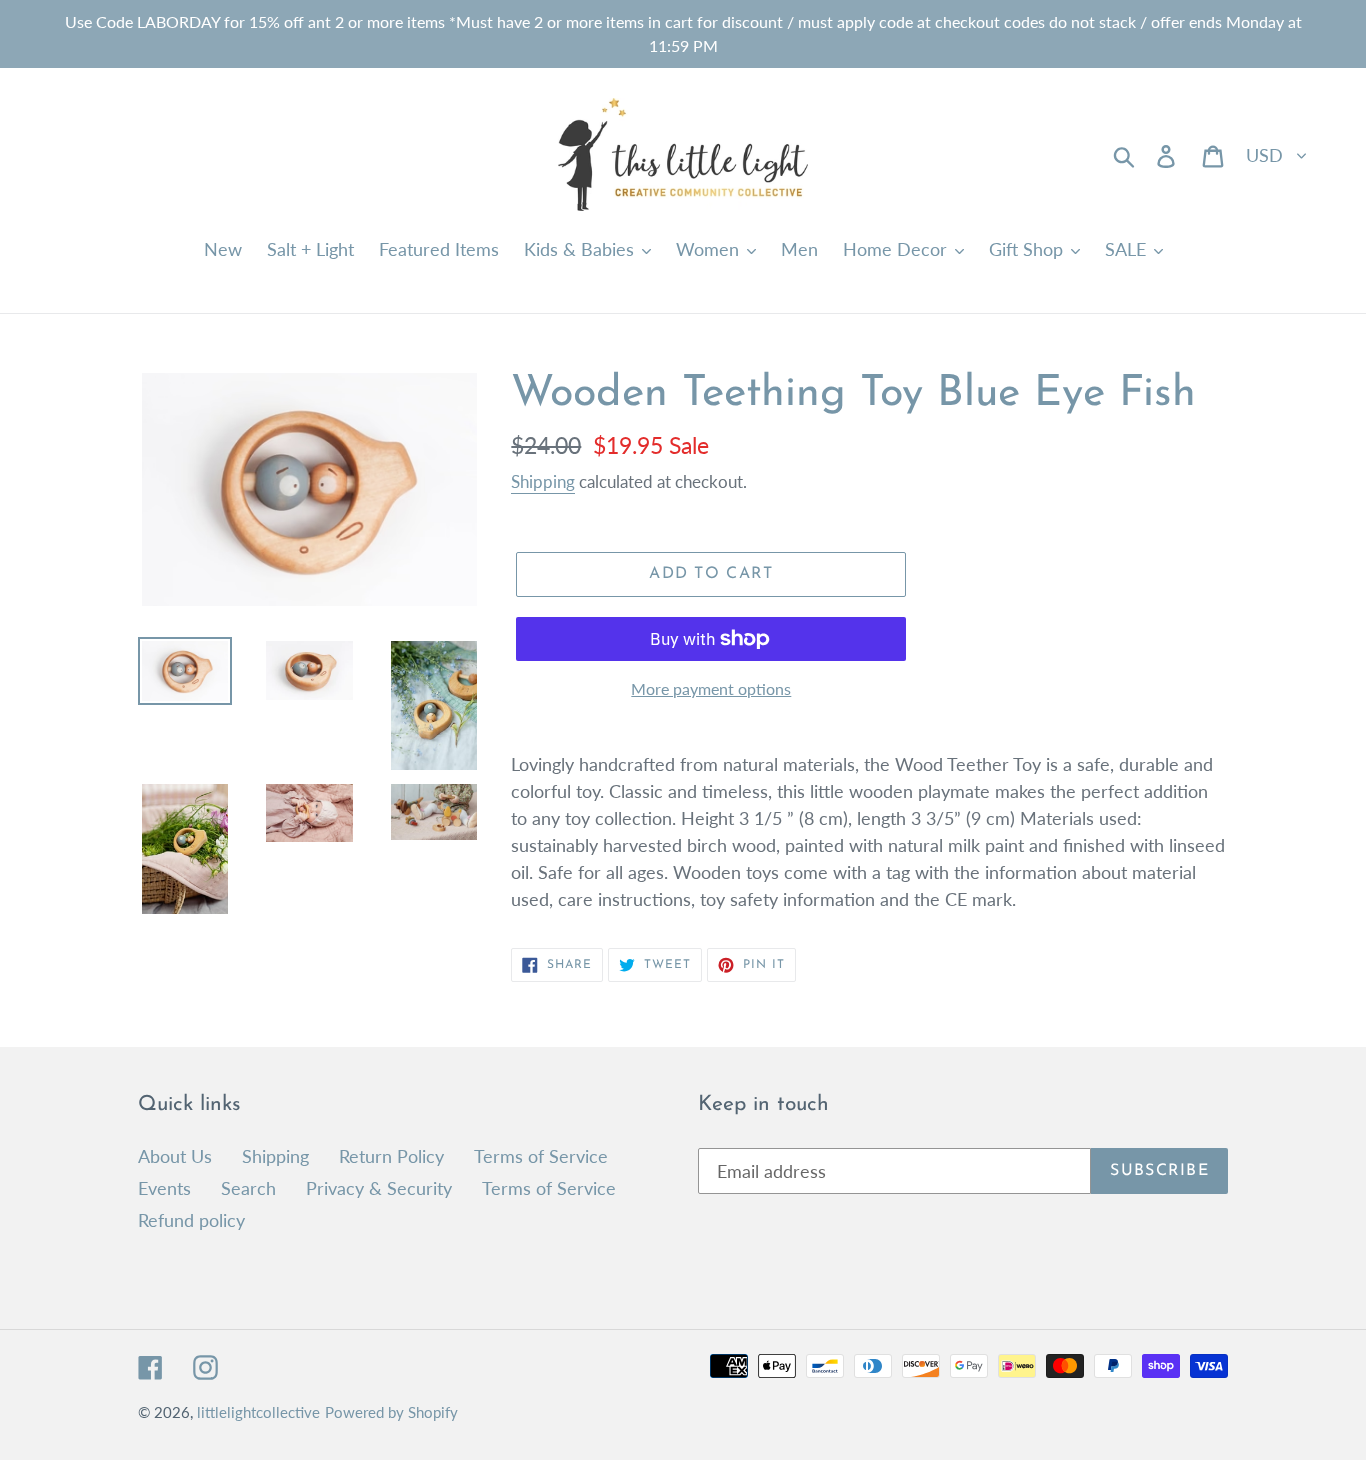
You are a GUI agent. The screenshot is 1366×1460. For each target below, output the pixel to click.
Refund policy (191, 1220)
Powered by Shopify (391, 1412)
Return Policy (391, 1156)
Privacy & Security (379, 1188)
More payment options (711, 688)
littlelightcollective (258, 1412)
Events (164, 1188)
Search (248, 1188)
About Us (175, 1156)
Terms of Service (541, 1156)
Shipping (543, 481)
